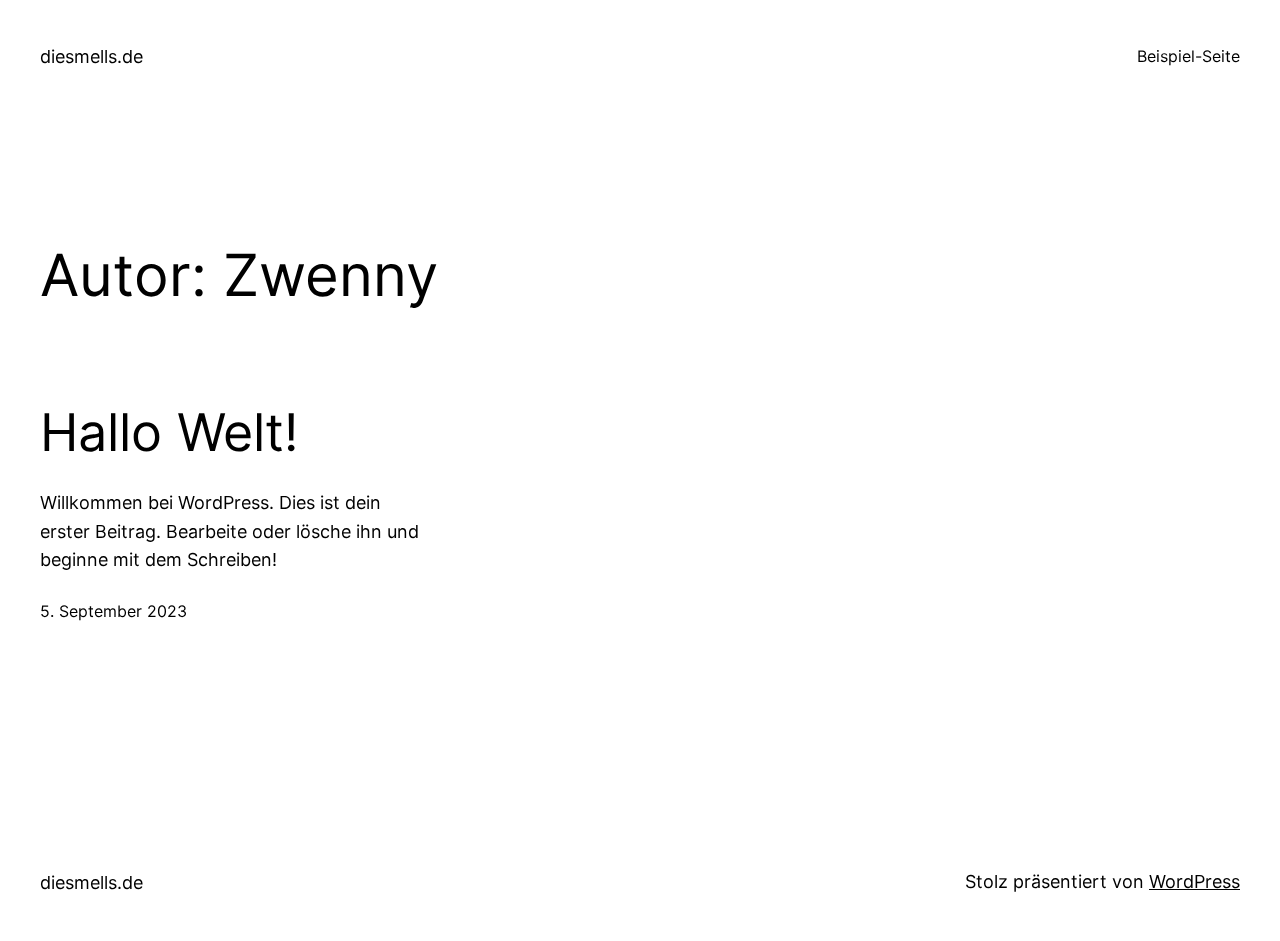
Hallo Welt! (169, 433)
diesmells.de (91, 56)
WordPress (1194, 881)
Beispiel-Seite (1188, 56)
